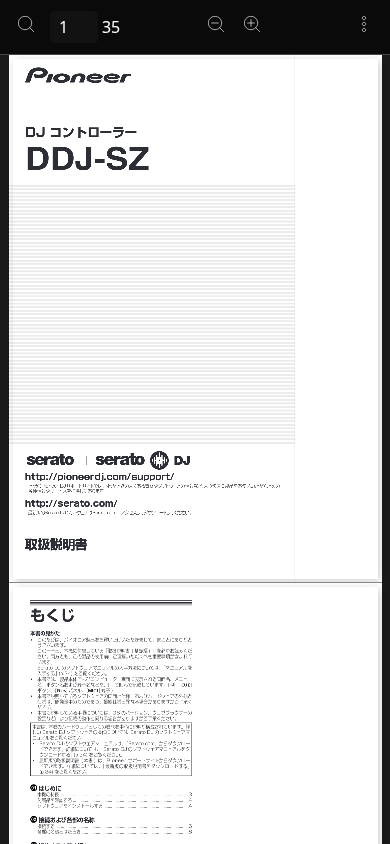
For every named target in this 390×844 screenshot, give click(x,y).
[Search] (26, 24)
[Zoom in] (252, 24)
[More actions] (364, 24)
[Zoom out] (216, 24)
